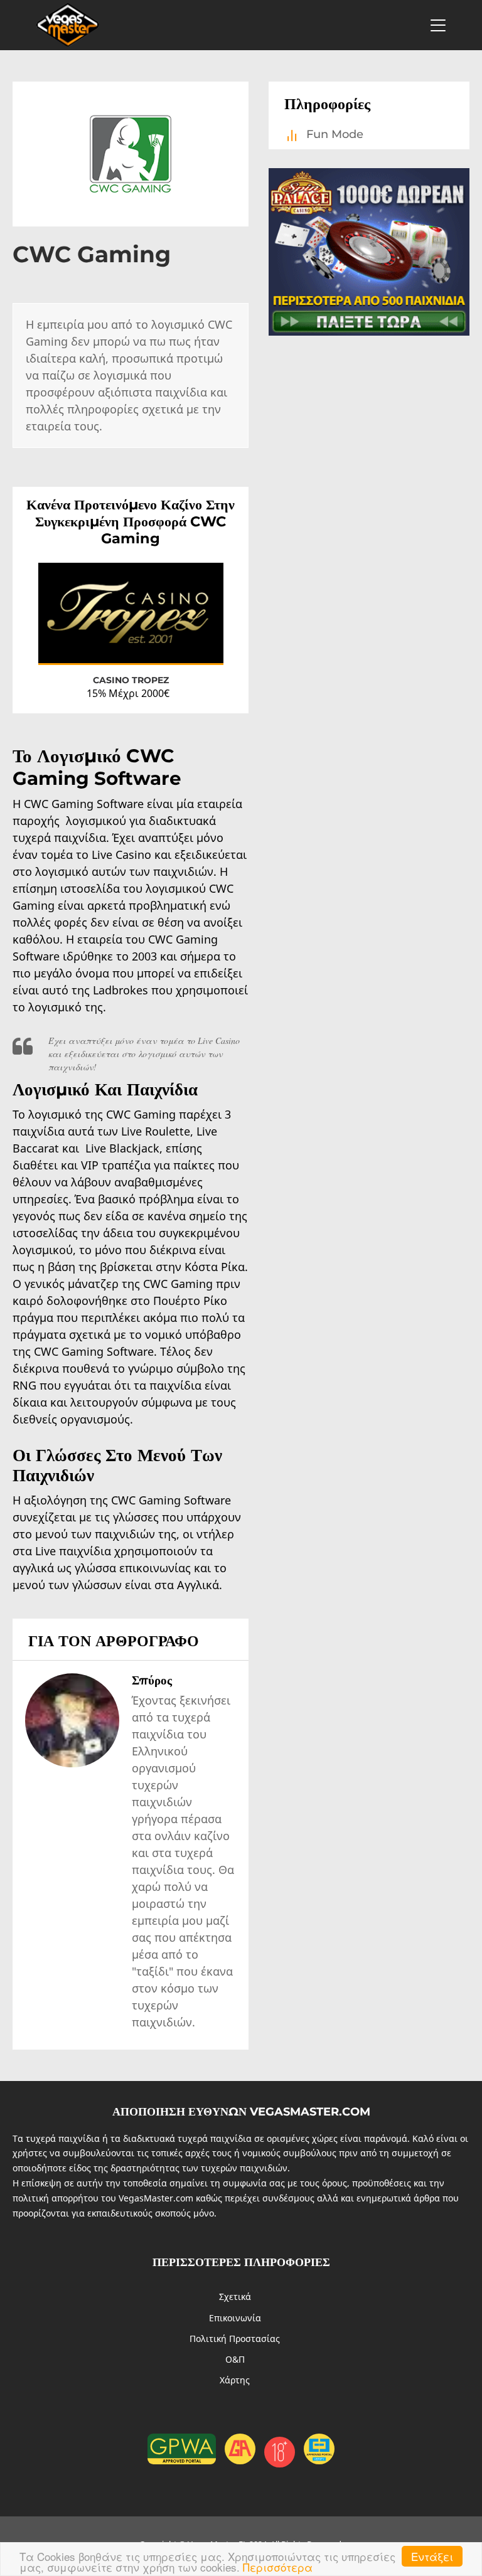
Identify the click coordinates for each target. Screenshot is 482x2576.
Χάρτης (235, 2380)
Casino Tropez (131, 680)
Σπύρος (152, 1680)
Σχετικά (235, 2297)
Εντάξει (432, 2556)
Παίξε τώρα (82, 645)
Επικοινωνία (235, 2318)
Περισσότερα (278, 2567)
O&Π (235, 2359)
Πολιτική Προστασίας (235, 2339)
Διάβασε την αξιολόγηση (162, 643)
